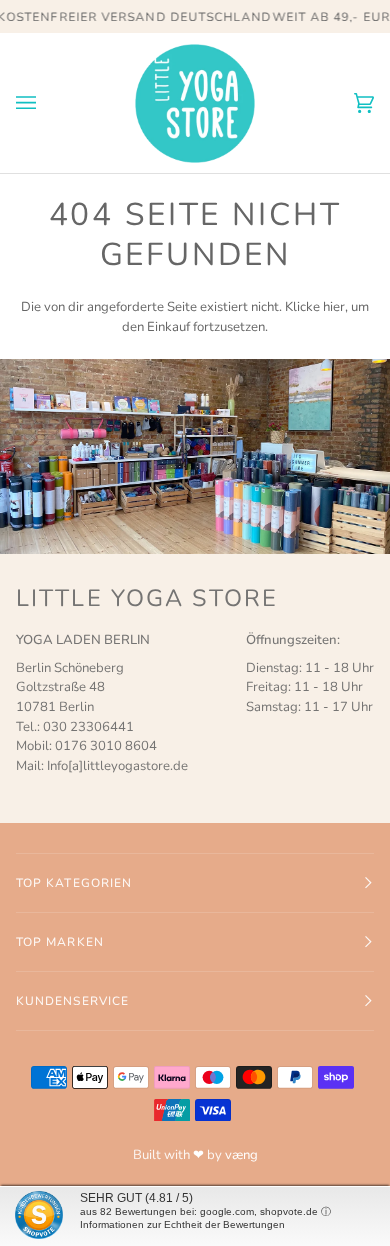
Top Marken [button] (60, 942)
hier (334, 307)
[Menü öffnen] (46, 103)
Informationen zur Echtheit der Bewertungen (182, 1224)
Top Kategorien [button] (74, 883)
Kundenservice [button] (72, 1001)
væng (241, 1155)
